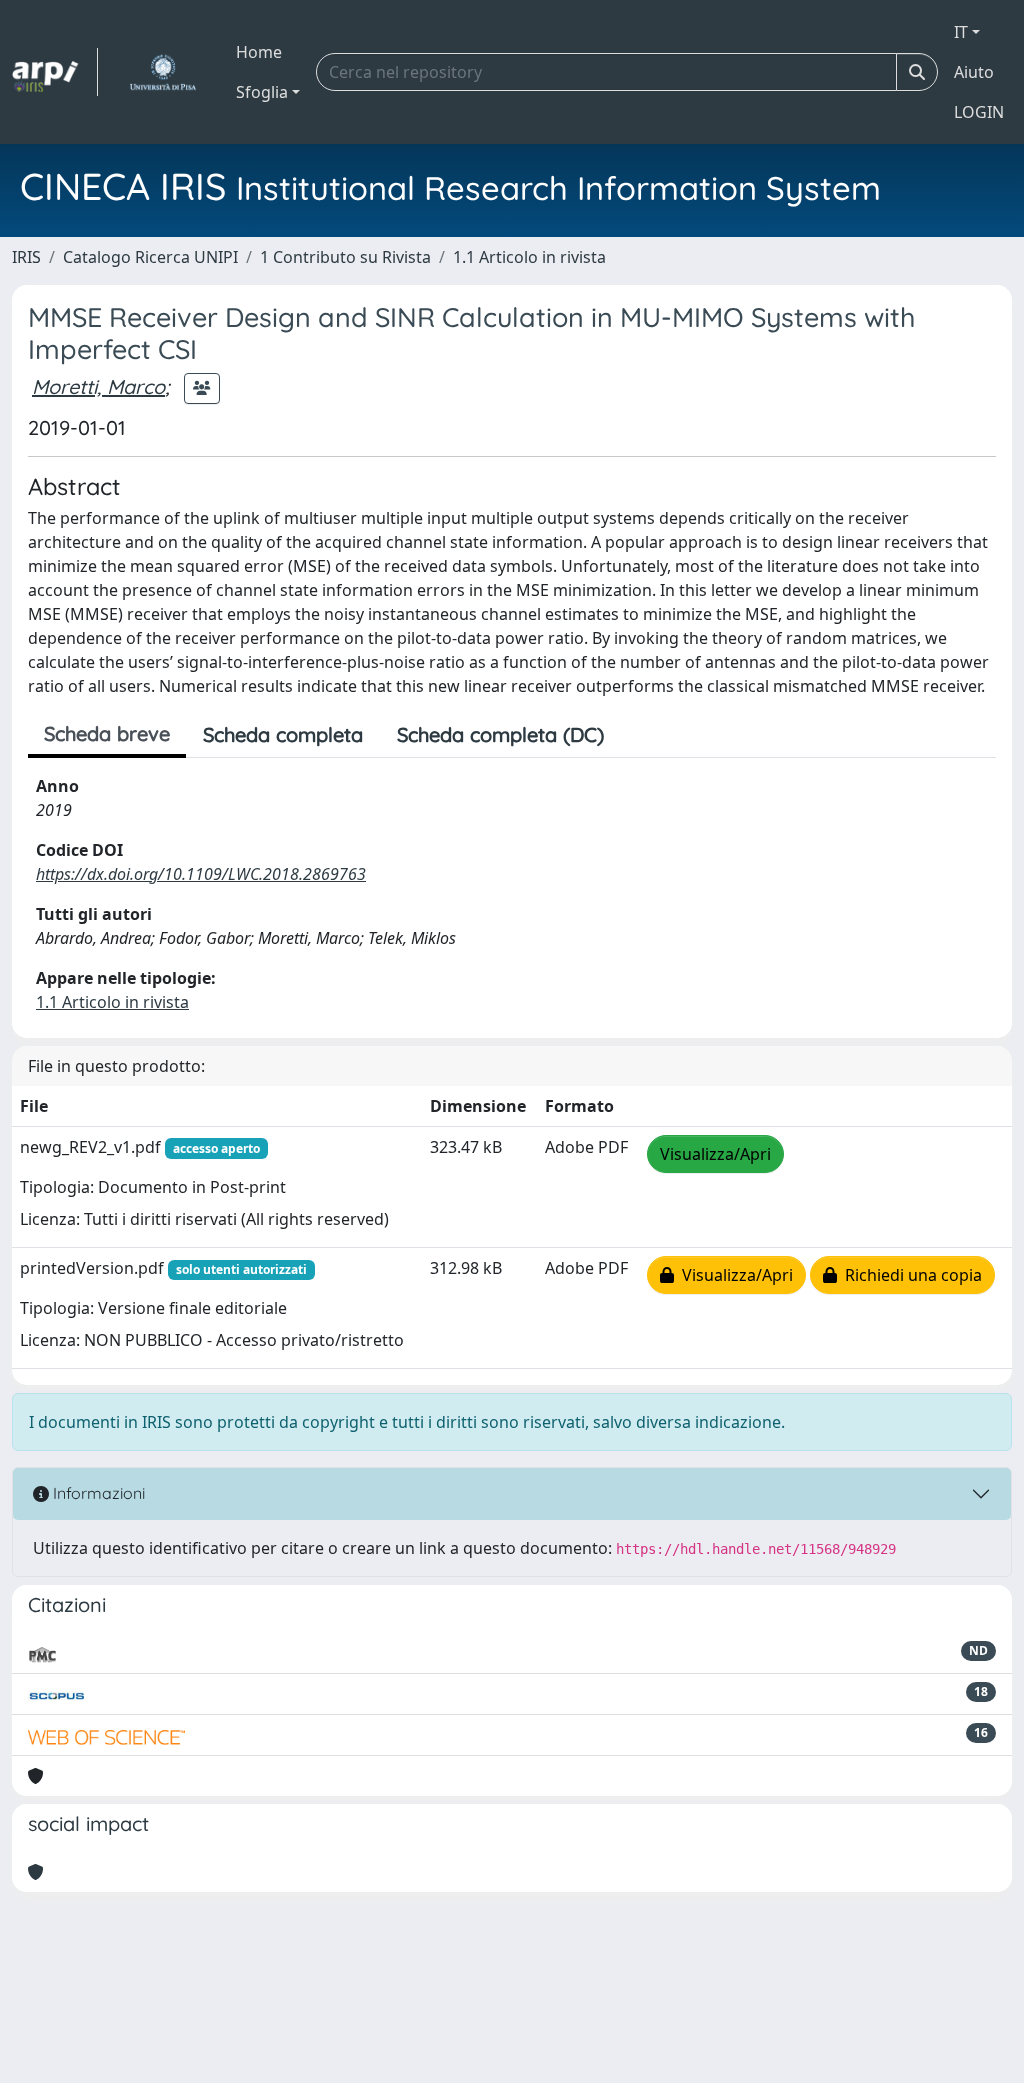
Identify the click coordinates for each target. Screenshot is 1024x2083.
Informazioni (97, 1493)
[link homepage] (55, 72)
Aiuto (974, 72)
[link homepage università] (162, 72)
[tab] (638, 735)
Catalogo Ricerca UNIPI (150, 257)
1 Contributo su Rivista (345, 257)
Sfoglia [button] (262, 92)
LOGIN (979, 112)
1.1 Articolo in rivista (529, 257)
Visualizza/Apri (715, 1154)
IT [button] (961, 32)
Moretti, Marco (98, 386)
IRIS (26, 257)
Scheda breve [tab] (107, 733)
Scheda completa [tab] (283, 734)
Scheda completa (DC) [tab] (500, 734)
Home (259, 52)
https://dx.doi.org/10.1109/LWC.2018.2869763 (201, 874)
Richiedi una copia (909, 1275)
